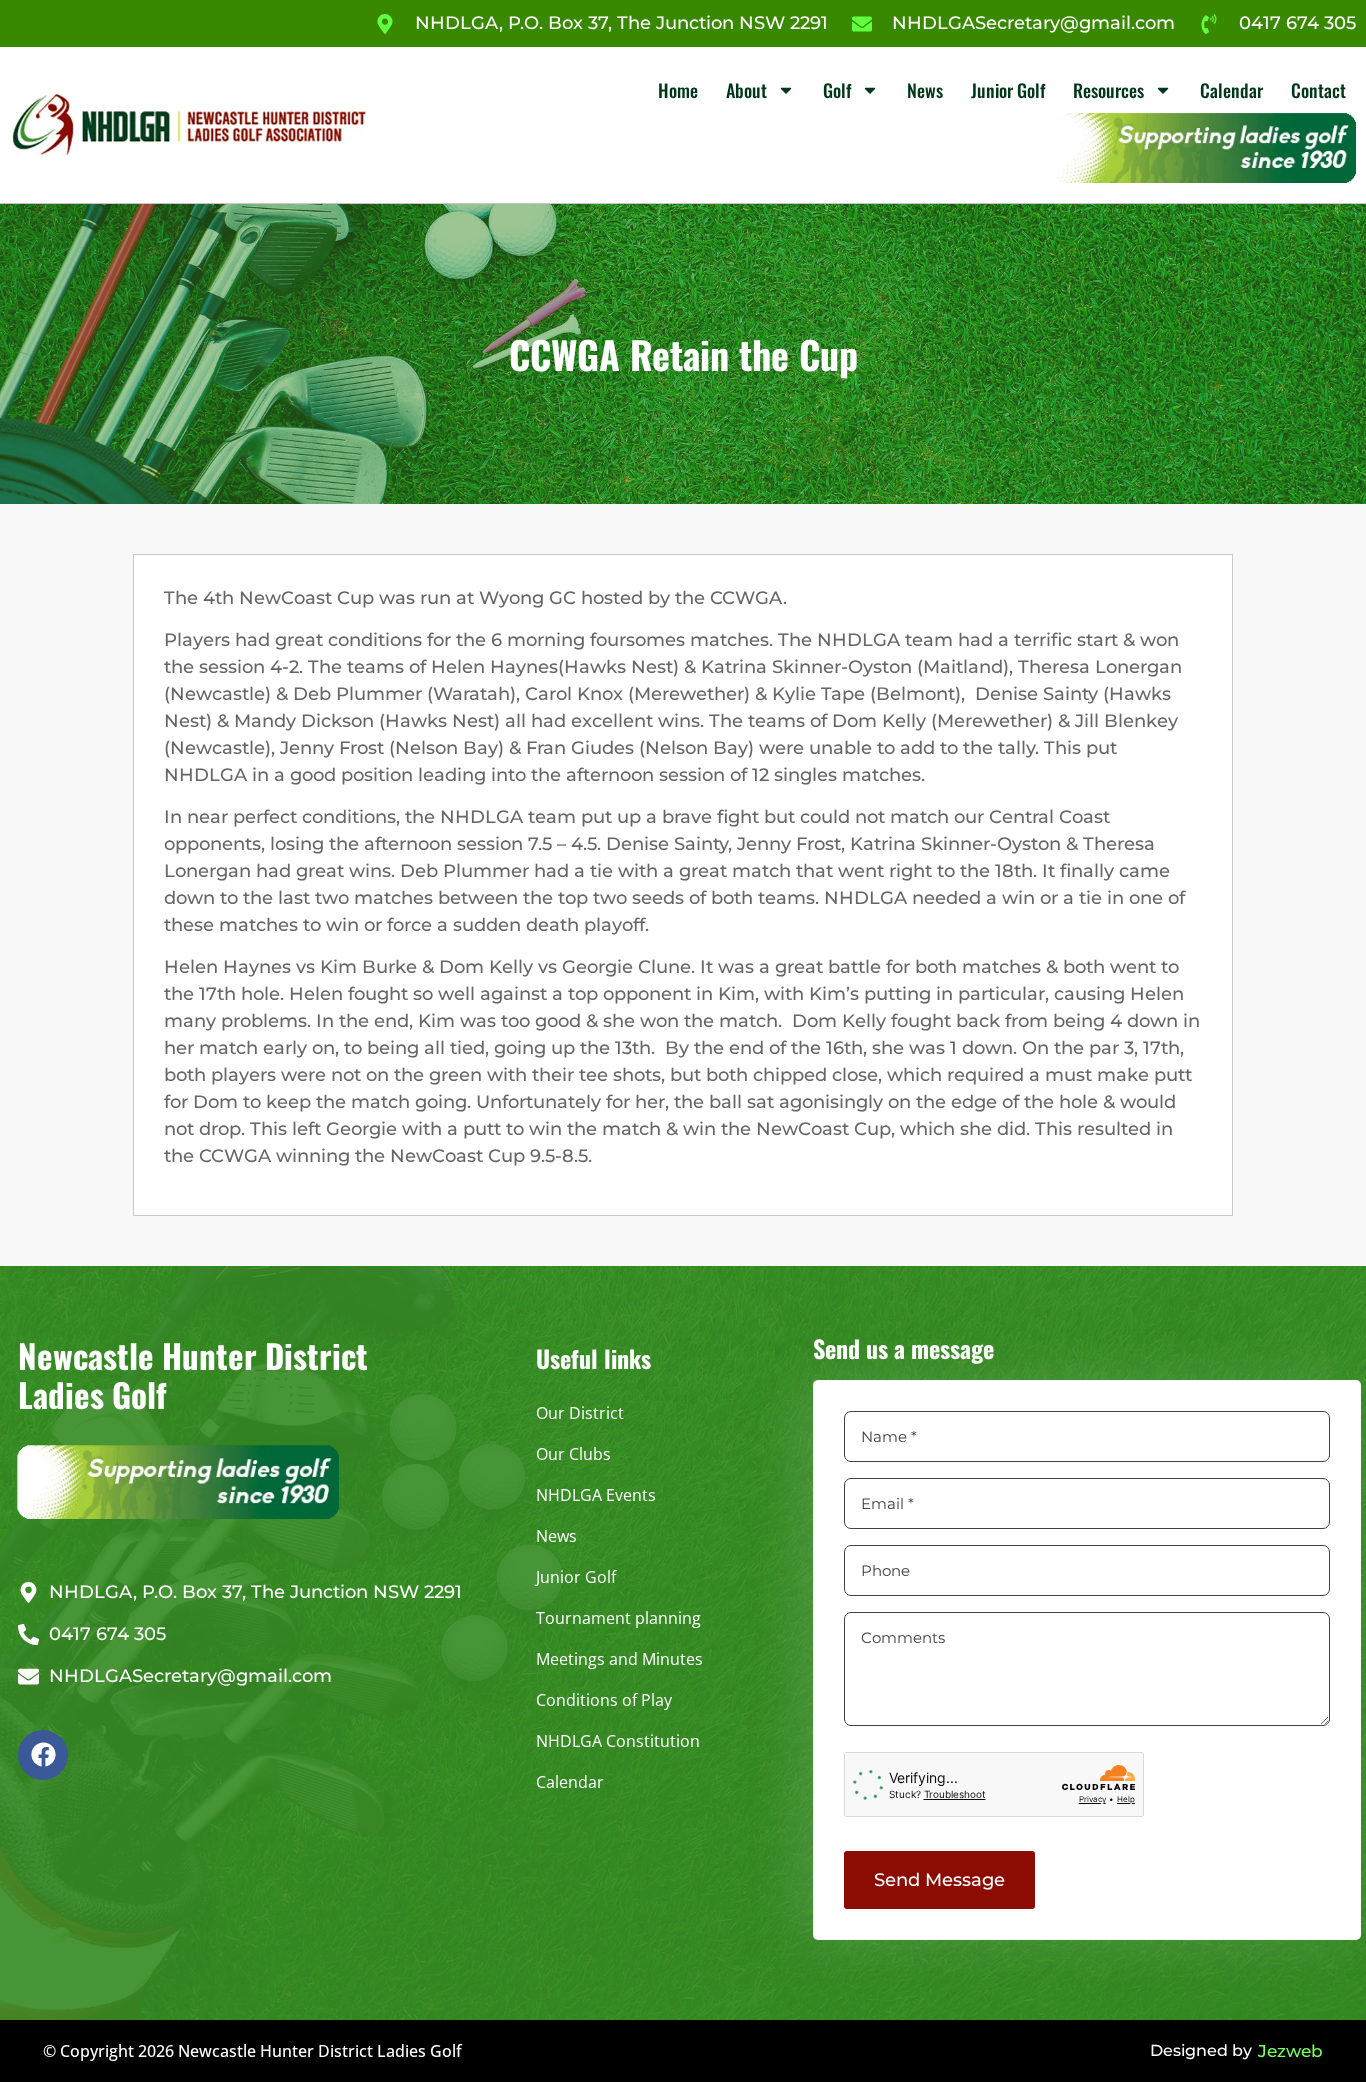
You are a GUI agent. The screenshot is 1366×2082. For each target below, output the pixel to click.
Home (678, 90)
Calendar (1231, 90)
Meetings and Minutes (619, 1659)
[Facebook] (43, 1755)
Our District (580, 1413)
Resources (1108, 90)
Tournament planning (618, 1618)
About (746, 90)
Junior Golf (1008, 90)
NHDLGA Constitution (618, 1741)
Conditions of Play (604, 1700)
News (925, 90)
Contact (1318, 90)
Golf (837, 90)
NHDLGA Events (596, 1495)
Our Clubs (573, 1454)
